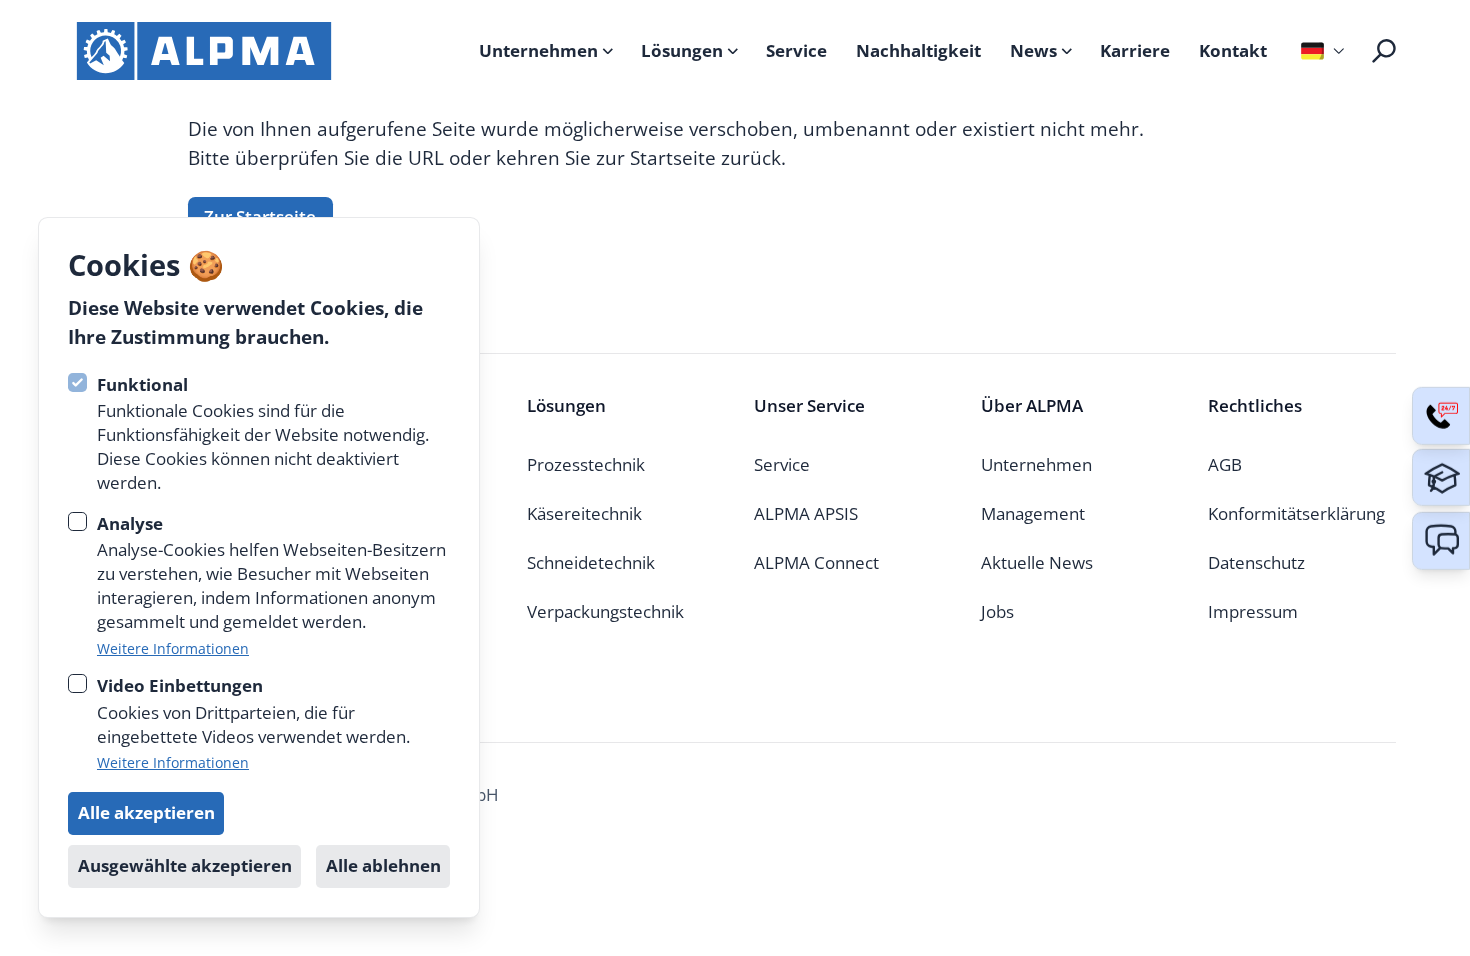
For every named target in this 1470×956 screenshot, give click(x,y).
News (1033, 50)
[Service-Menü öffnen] (1441, 416)
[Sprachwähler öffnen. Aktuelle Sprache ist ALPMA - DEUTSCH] (1320, 51)
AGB (1225, 464)
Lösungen (682, 50)
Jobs (997, 611)
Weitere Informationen (173, 648)
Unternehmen (538, 50)
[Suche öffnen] (1384, 51)
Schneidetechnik (591, 562)
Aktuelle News (1037, 562)
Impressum (1253, 611)
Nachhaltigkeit (918, 50)
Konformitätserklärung (1296, 513)
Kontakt (1233, 50)
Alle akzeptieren (146, 812)
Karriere (1135, 50)
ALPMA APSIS (806, 513)
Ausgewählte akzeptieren (185, 865)
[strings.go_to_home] (204, 51)
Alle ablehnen (383, 865)
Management (1033, 513)
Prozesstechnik (586, 464)
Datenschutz (1256, 562)
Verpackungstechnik (605, 611)
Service (796, 50)
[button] (1441, 541)
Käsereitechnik (584, 513)
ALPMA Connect (816, 562)
